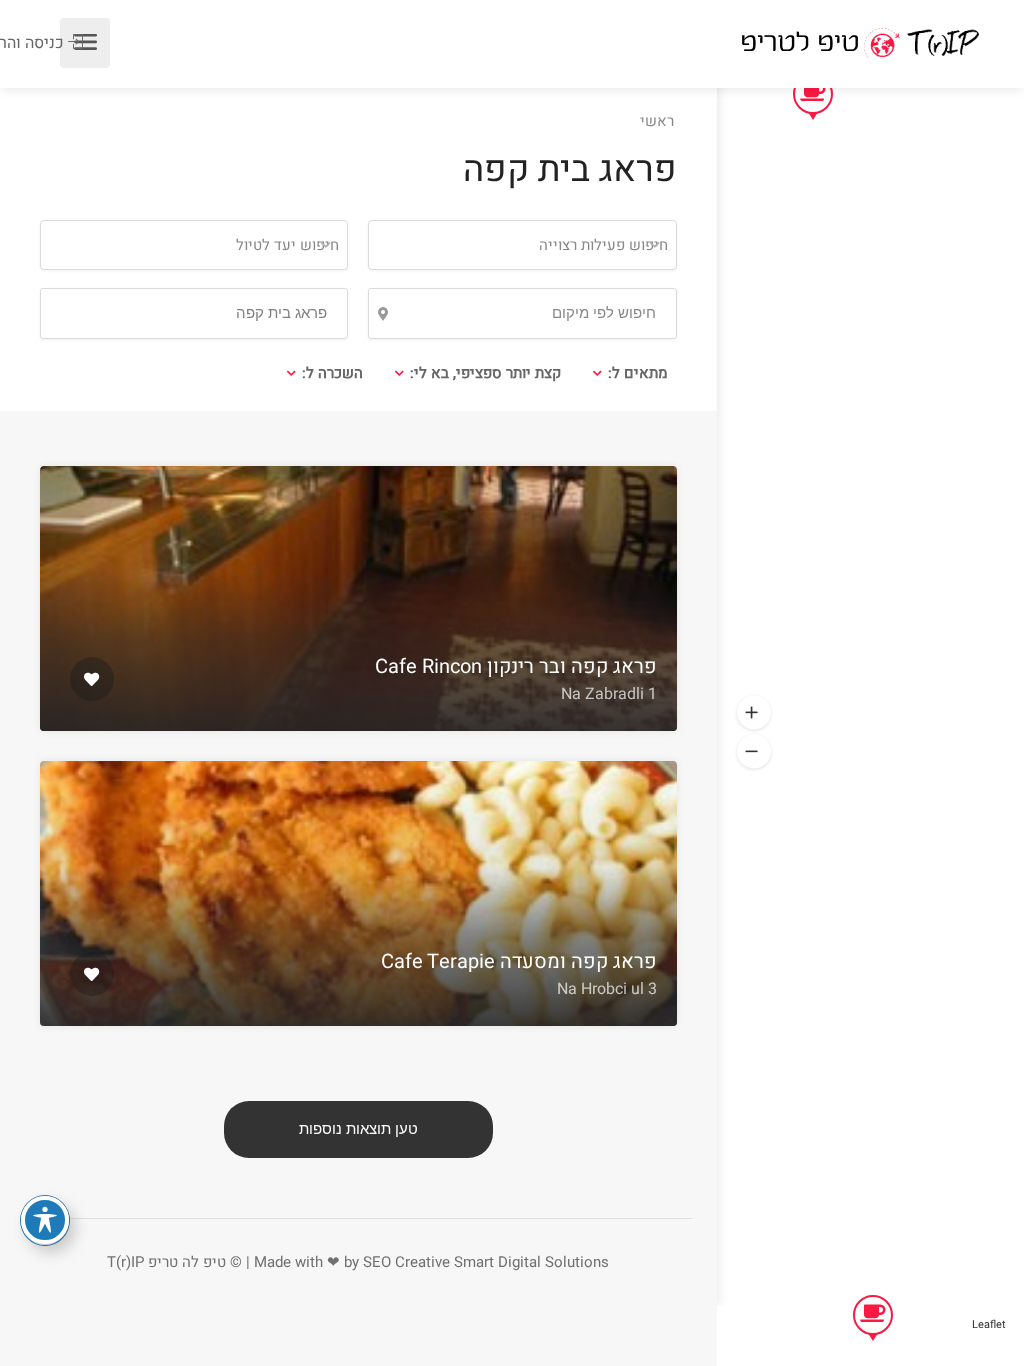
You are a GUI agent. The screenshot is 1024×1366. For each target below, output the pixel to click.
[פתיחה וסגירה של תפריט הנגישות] (45, 1220)
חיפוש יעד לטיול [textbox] (287, 245)
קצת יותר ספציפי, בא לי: (485, 373)
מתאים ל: (638, 373)
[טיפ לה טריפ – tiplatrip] (860, 42)
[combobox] (194, 245)
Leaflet (989, 1324)
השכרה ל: (332, 373)
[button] (754, 713)
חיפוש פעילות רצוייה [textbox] (603, 245)
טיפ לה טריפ (187, 1262)
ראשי (657, 121)
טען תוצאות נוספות (358, 1129)
